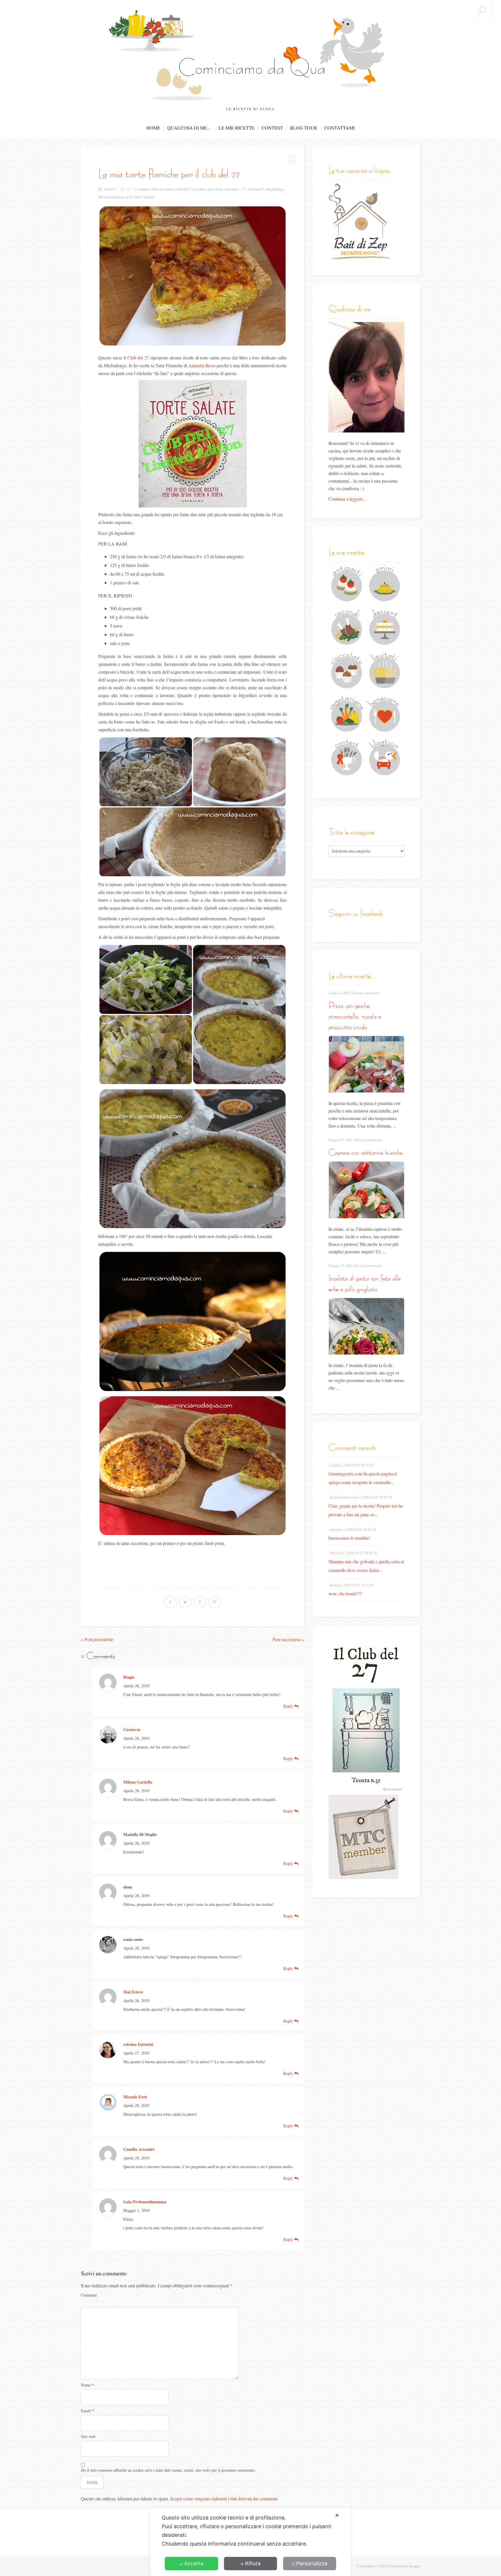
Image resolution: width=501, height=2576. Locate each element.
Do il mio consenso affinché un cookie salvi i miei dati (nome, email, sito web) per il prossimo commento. (168, 2470)
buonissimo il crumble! (349, 1538)
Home (153, 128)
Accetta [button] (194, 2563)
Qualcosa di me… (189, 128)
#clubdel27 (256, 189)
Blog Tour (304, 128)
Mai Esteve (133, 1992)
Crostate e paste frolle (208, 189)
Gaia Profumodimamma (145, 2202)
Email (87, 2411)
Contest (272, 128)
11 (128, 189)
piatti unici (232, 189)
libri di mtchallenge (111, 197)
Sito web (88, 2436)
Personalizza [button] (312, 2563)
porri (129, 197)
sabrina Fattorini (138, 2044)
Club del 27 (183, 189)
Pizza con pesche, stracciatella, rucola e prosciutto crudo (355, 1016)
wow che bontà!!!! (345, 1594)
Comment (89, 2295)
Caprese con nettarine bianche (365, 1152)
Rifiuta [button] (253, 2563)
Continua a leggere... (347, 499)
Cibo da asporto (163, 189)
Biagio (129, 1677)
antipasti (145, 189)
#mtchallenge (275, 189)
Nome (87, 2385)
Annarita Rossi (202, 365)
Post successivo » (288, 1640)
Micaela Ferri (135, 2097)
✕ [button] (337, 2515)
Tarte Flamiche (145, 197)
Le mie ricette (237, 128)
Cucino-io (132, 1729)
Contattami (339, 128)
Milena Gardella (138, 1782)
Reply (289, 1706)
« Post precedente (97, 1640)
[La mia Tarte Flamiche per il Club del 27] (193, 276)
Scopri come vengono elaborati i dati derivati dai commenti (224, 2498)
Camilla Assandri (139, 2149)
